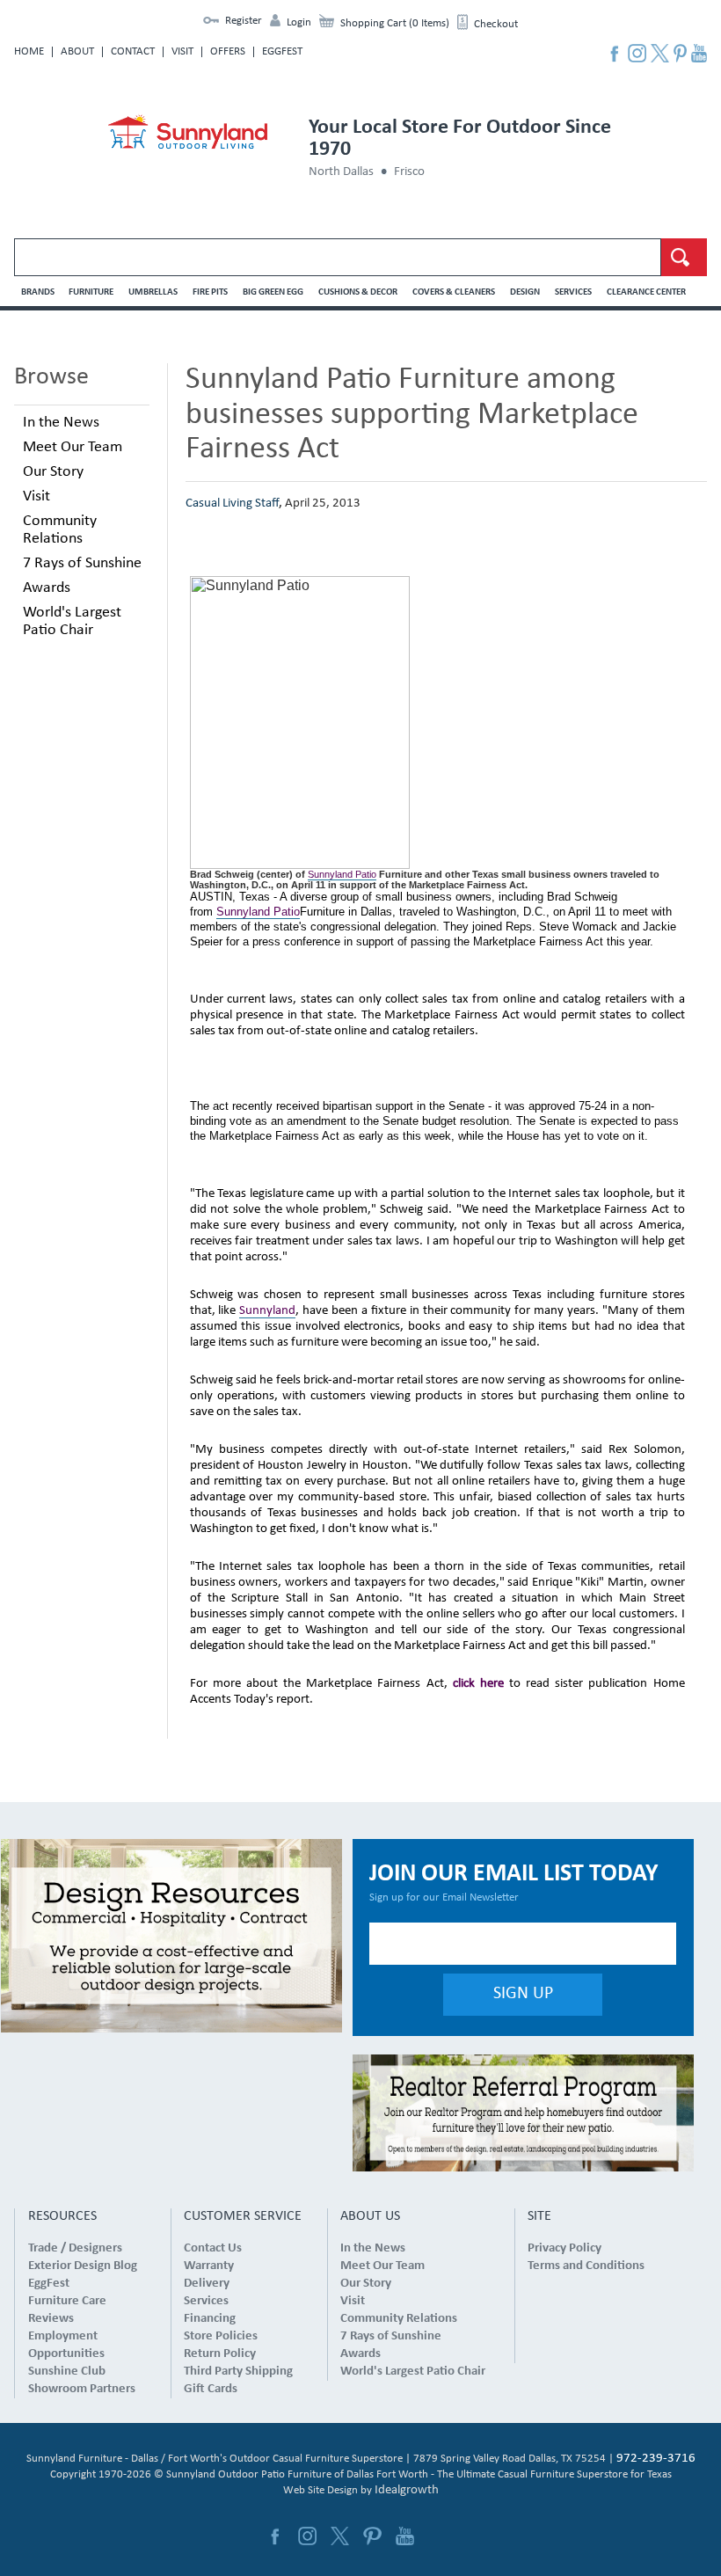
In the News (61, 423)
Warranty (209, 2266)
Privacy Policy (564, 2248)
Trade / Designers (75, 2248)
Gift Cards (211, 2389)
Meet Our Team (73, 447)
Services (573, 292)
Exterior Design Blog (83, 2266)
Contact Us (213, 2248)
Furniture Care (67, 2301)
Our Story (53, 472)
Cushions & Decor (358, 292)
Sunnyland (267, 1311)
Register (244, 21)
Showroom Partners (82, 2389)
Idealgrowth (407, 2490)
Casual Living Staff (232, 504)
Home (29, 51)
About (77, 51)
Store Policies (221, 2336)
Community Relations (60, 530)
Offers (228, 51)
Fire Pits (210, 292)
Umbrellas (153, 292)
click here (478, 1684)
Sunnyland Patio (342, 874)
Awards (47, 588)
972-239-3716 (656, 2459)
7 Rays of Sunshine (82, 563)
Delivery (207, 2284)
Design (525, 292)
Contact (133, 51)
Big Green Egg (273, 292)
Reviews (51, 2319)
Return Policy (220, 2354)
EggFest (282, 51)
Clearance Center (646, 292)
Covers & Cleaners (454, 292)
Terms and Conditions (586, 2266)
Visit (182, 51)
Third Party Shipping (238, 2372)
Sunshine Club (67, 2372)
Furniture (91, 292)
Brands (38, 292)
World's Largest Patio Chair (72, 621)
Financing (210, 2319)
